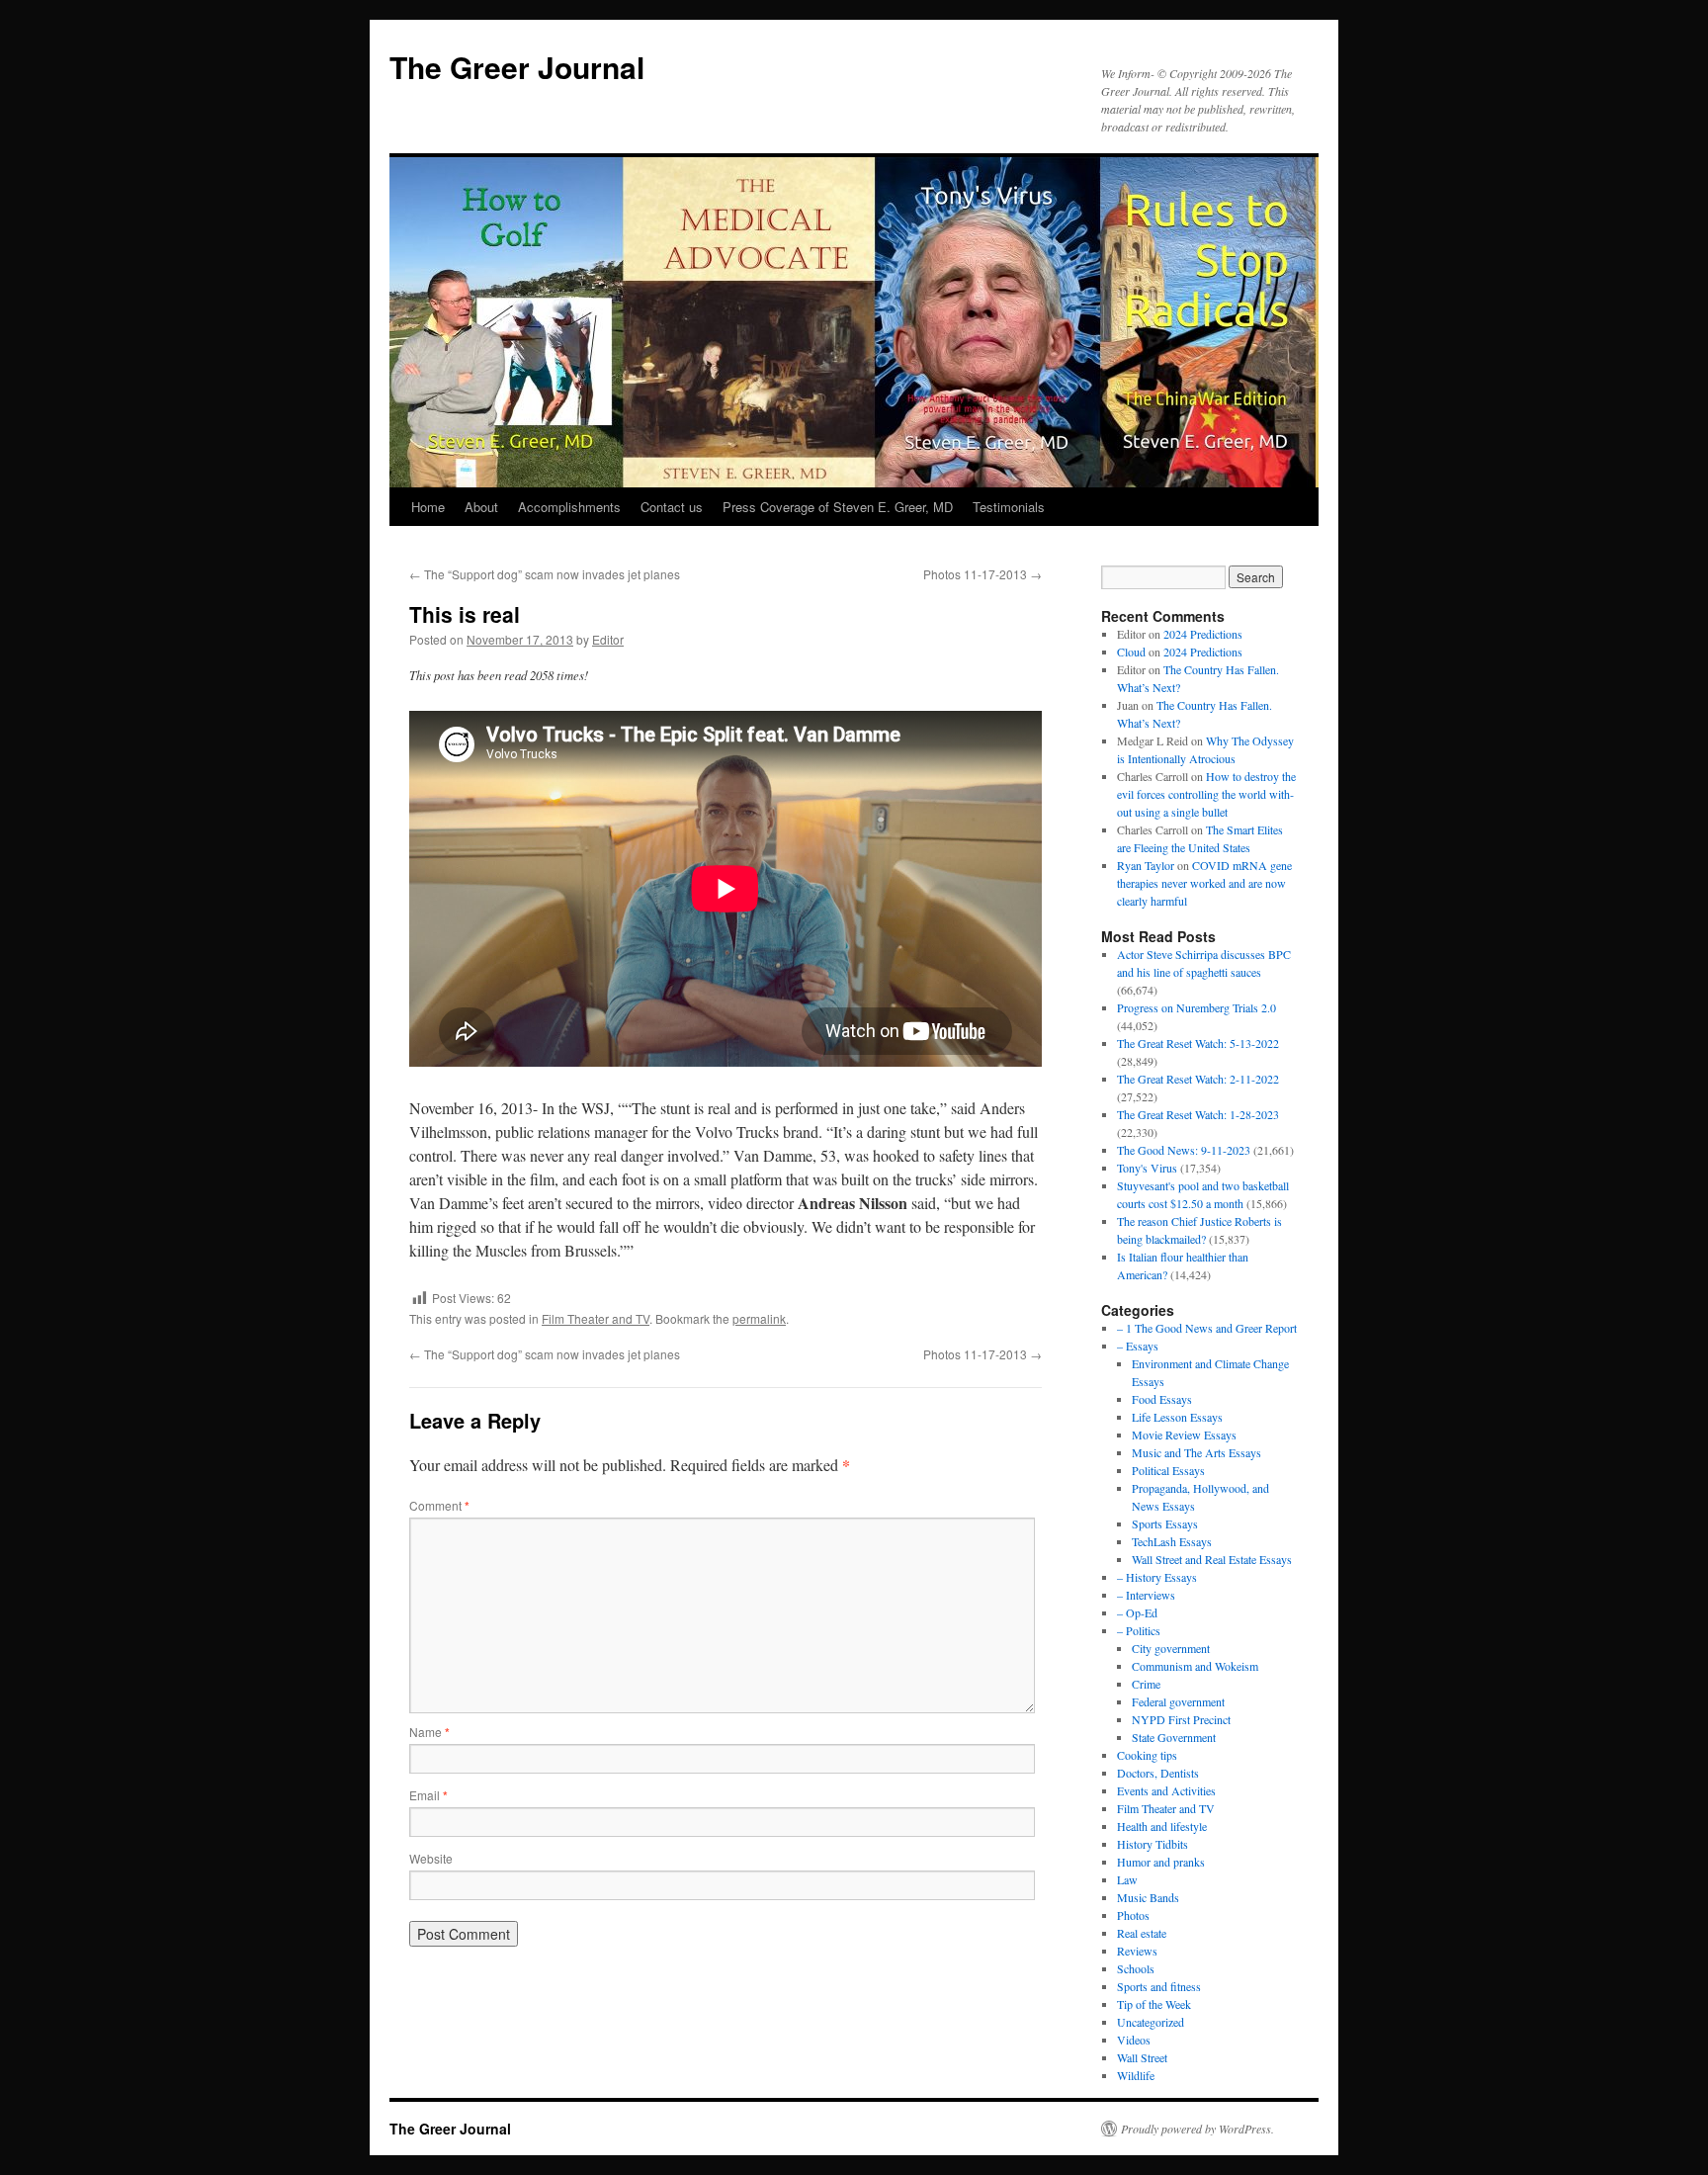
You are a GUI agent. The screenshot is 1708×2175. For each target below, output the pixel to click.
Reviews (1137, 1951)
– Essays (1138, 1346)
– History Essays (1157, 1577)
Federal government (1178, 1701)
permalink (759, 1318)
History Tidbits (1153, 1844)
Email (428, 1795)
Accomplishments (569, 507)
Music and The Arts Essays (1196, 1452)
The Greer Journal (517, 67)
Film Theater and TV (596, 1318)
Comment (439, 1505)
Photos (1133, 1915)
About (481, 507)
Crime (1146, 1684)
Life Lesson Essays (1177, 1417)
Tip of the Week (1154, 2004)
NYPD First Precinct (1181, 1719)
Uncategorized (1151, 2022)
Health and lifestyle (1162, 1826)
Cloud (1131, 652)
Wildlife (1136, 2075)
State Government (1174, 1737)
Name (429, 1732)
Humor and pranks (1161, 1862)
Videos (1134, 2040)
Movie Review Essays (1184, 1435)
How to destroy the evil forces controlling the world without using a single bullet (1206, 794)
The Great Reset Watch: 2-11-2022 (1198, 1079)
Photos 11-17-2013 (982, 574)
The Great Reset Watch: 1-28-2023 (1198, 1114)
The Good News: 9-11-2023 (1184, 1150)
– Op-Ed (1137, 1612)
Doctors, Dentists (1158, 1773)
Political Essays (1168, 1470)
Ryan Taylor (1146, 865)
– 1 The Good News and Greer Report (1207, 1328)
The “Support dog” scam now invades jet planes (545, 574)
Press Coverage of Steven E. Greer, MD (838, 507)
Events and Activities (1166, 1790)
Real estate (1142, 1933)
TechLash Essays (1172, 1541)
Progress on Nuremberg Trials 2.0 (1196, 1007)
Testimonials (1009, 507)
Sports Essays (1165, 1523)
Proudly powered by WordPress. (1197, 2129)
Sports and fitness (1159, 1986)
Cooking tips (1147, 1755)
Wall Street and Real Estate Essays (1212, 1559)
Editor (608, 639)
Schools (1136, 1968)
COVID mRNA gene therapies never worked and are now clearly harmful (1204, 883)
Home (428, 507)
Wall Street (1142, 2057)
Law (1127, 1879)
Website (431, 1858)
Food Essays (1162, 1399)
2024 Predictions (1203, 634)
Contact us (672, 507)
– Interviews (1146, 1595)
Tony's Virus (1147, 1168)
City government (1171, 1648)
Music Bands (1148, 1897)
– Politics (1139, 1630)
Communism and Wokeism (1195, 1666)
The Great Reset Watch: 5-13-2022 (1198, 1043)
